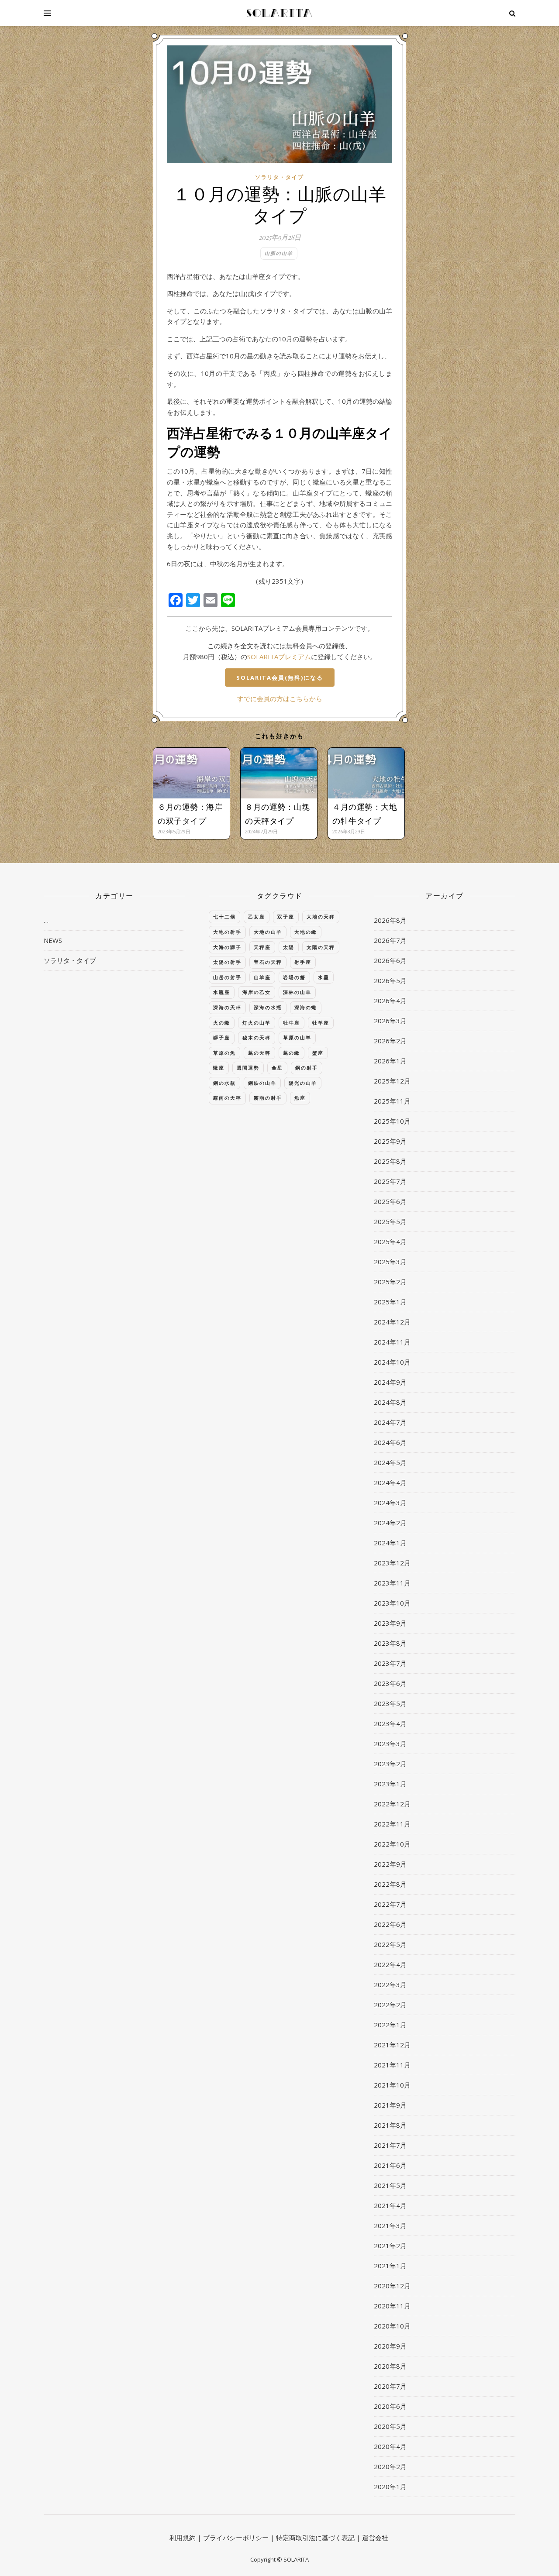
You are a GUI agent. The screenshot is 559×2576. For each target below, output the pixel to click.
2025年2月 (390, 1282)
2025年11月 (392, 1101)
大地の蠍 (306, 932)
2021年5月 (390, 2185)
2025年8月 (390, 1161)
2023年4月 (390, 1723)
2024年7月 (390, 1422)
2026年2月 (390, 1041)
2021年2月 (390, 2246)
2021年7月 (390, 2145)
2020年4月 (390, 2446)
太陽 (289, 947)
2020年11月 (392, 2306)
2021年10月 (392, 2085)
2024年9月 (390, 1382)
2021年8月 (390, 2125)
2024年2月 (390, 1523)
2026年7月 (390, 940)
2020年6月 (390, 2406)
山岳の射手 (227, 977)
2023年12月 (392, 1563)
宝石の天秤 (268, 962)
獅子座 (222, 1037)
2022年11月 (392, 1824)
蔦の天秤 (259, 1053)
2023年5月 (390, 1703)
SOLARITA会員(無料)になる (280, 678)
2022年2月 (390, 2005)
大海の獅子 (227, 947)
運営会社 (375, 2538)
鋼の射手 (307, 1068)
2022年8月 (390, 1884)
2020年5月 (390, 2426)
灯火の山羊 (257, 1023)
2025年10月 (392, 1121)
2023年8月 (390, 1643)
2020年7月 (390, 2386)
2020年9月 (390, 2346)
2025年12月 (392, 1081)
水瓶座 (222, 992)
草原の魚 (224, 1053)
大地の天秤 (321, 917)
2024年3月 (390, 1503)
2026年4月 (390, 1001)
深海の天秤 (227, 1007)
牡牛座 (292, 1023)
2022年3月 (390, 1984)
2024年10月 (392, 1362)
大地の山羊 (268, 932)
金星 (277, 1068)
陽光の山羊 (303, 1083)
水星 (324, 977)
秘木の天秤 (257, 1037)
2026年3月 (390, 1021)
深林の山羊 (297, 992)
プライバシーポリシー (236, 2538)
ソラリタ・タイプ (279, 177)
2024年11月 (392, 1342)
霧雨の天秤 (227, 1098)
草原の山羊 (297, 1037)
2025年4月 (390, 1242)
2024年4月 (390, 1482)
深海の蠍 (306, 1007)
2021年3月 (390, 2225)
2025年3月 (390, 1262)
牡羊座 (321, 1023)
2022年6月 (390, 1924)
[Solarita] (279, 13)
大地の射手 (227, 932)
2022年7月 (390, 1904)
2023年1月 (390, 1784)
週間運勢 (248, 1068)
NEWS (53, 940)
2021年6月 (390, 2165)
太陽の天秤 (321, 947)
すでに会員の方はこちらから (280, 698)
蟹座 (318, 1053)
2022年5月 (390, 1944)
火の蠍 (222, 1023)
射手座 (303, 962)
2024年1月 (390, 1543)
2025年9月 (390, 1141)
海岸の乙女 (257, 992)
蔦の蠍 (292, 1053)
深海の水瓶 (268, 1007)
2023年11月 (392, 1583)
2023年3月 (390, 1744)
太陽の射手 (227, 962)
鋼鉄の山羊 (262, 1083)
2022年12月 (392, 1804)
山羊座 (262, 977)
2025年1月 (390, 1302)
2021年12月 (392, 2045)
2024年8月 (390, 1402)
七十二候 (224, 917)
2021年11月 (392, 2065)
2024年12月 (392, 1322)
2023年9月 (390, 1623)
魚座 (300, 1098)
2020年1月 (390, 2487)
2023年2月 (390, 1764)
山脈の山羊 (279, 253)
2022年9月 (390, 1864)
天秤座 (262, 947)
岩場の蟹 (294, 977)
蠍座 (219, 1068)
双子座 (286, 917)
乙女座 (257, 917)
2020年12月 (392, 2286)
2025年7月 (390, 1181)
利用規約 (183, 2538)
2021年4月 (390, 2205)
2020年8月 (390, 2366)
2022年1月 (390, 2025)
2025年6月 (390, 1201)
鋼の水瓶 (224, 1083)
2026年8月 (390, 920)
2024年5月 (390, 1462)
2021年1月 (390, 2266)
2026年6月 (390, 960)
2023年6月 (390, 1683)
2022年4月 (390, 1964)
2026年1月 (390, 1061)
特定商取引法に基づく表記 (315, 2538)
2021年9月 (390, 2105)
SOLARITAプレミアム (279, 657)
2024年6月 (390, 1442)
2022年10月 (392, 1844)
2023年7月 (390, 1663)
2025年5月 (390, 1221)
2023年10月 (392, 1603)
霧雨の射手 (268, 1098)
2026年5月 (390, 980)
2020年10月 (392, 2326)
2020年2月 (390, 2466)
